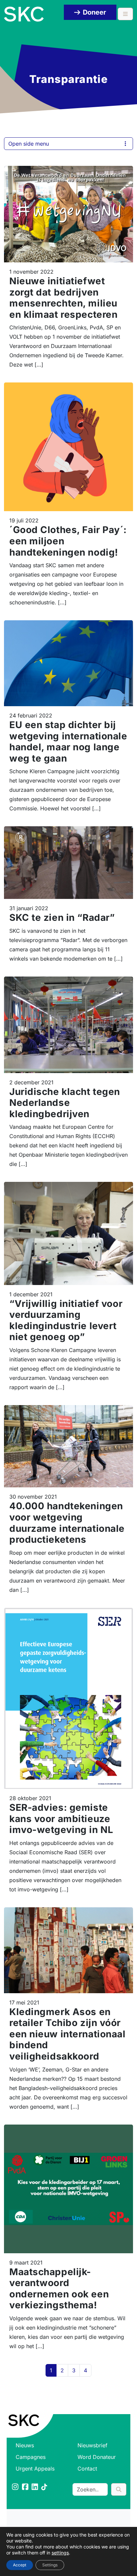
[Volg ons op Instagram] (16, 2487)
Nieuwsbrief (92, 2445)
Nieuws (25, 2445)
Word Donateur (97, 2457)
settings (60, 2553)
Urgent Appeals (35, 2469)
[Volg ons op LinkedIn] (35, 2487)
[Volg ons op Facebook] (26, 2487)
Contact (87, 2469)
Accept (20, 2565)
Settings (50, 2565)
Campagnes (31, 2457)
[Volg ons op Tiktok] (45, 2487)
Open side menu (29, 144)
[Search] (119, 2489)
